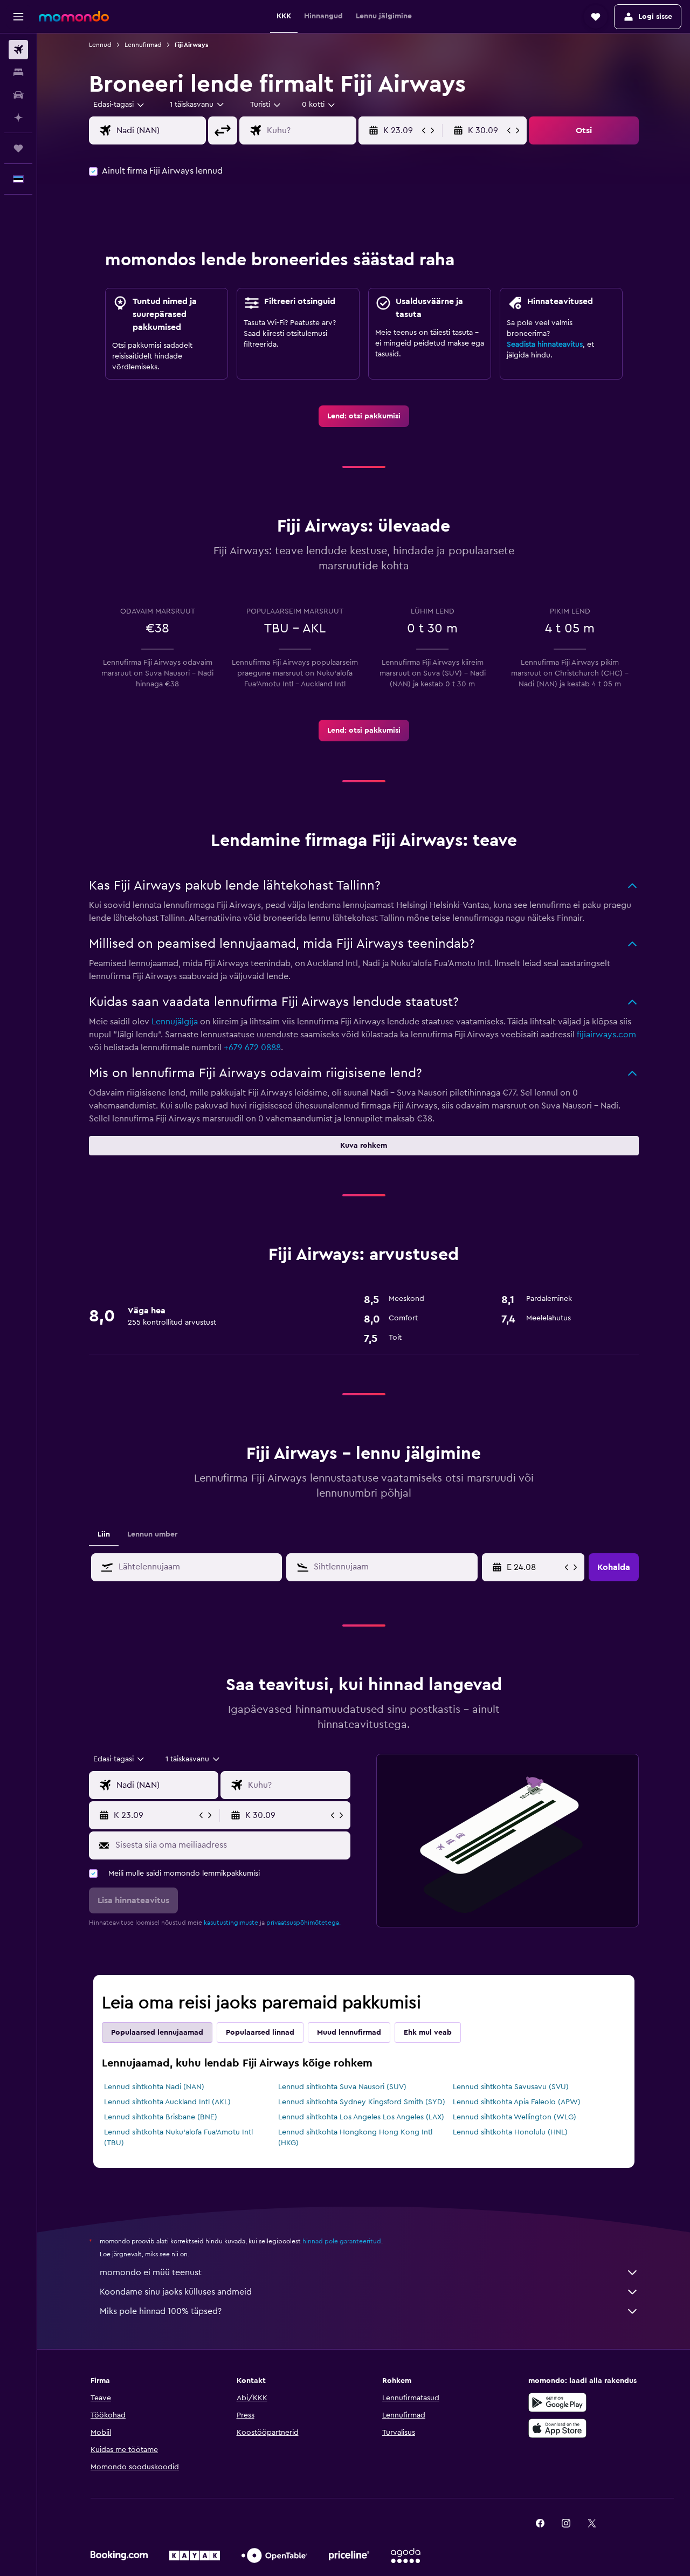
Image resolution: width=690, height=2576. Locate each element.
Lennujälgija (175, 1022)
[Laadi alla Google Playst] (557, 2402)
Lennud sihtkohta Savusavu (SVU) (511, 2087)
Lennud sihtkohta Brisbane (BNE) (161, 2117)
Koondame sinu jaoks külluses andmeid (176, 2292)
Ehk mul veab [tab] (428, 2033)
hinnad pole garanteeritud (342, 2241)
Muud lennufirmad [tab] (349, 2033)
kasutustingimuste (231, 1923)
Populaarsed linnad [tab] (260, 2033)
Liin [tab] (104, 1534)
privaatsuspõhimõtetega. (303, 1923)
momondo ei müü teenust (151, 2272)
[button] (18, 17)
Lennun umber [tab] (152, 1534)
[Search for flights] (18, 50)
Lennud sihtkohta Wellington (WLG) (515, 2117)
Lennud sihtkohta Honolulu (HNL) (510, 2132)
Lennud (100, 45)
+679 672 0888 (252, 1048)
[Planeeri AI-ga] (18, 118)
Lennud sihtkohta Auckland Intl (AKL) (167, 2102)
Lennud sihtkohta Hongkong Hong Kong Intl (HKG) (355, 2138)
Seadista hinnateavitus (545, 345)
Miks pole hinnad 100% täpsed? (161, 2311)
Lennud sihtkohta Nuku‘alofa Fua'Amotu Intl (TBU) (178, 2138)
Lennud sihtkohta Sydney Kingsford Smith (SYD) (362, 2102)
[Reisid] (18, 148)
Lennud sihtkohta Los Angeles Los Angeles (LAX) (361, 2117)
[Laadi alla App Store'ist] (557, 2428)
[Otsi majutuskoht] (18, 72)
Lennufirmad (143, 45)
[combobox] (119, 105)
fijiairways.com (606, 1035)
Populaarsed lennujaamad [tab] (157, 2033)
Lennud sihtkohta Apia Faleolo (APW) (517, 2102)
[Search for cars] (18, 95)
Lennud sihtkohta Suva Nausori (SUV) (342, 2087)
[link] (364, 416)
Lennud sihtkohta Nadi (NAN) (154, 2087)
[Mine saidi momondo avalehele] (74, 16)
